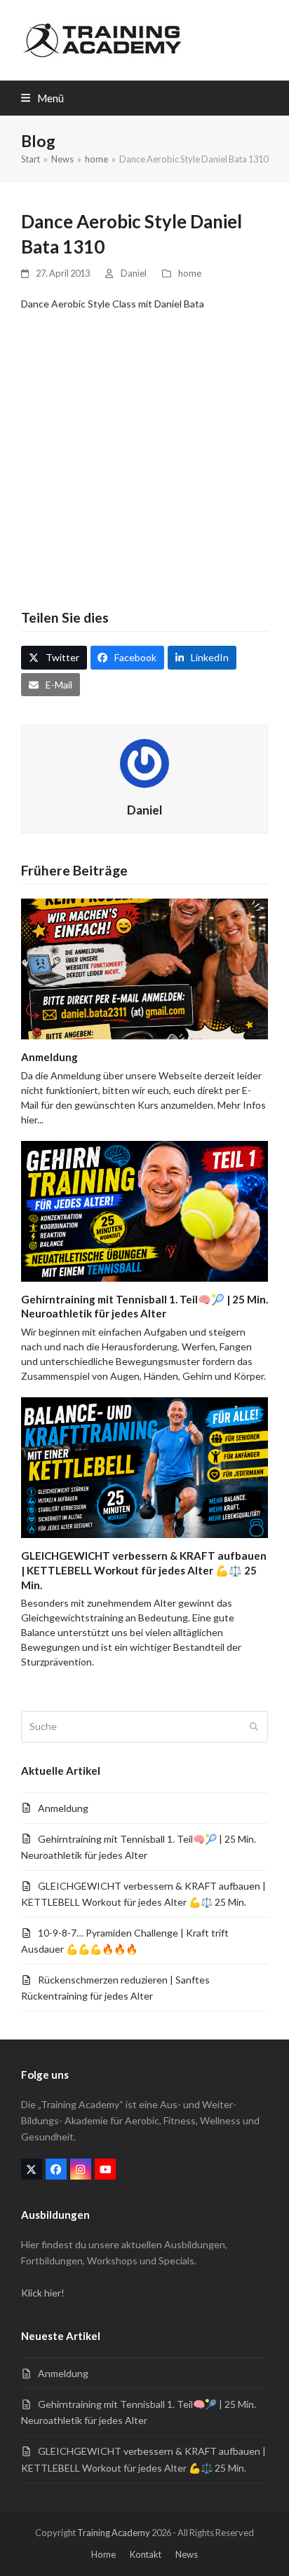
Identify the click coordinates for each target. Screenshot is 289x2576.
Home (103, 2554)
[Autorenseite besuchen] (144, 762)
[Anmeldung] (144, 968)
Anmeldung (49, 1057)
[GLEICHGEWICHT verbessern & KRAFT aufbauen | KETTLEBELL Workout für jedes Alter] (144, 1466)
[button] (42, 98)
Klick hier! (43, 2293)
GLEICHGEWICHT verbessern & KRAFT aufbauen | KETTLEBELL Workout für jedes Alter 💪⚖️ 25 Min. (144, 1570)
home (190, 273)
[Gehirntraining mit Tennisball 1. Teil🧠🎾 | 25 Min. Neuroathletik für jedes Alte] (144, 1210)
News (187, 2554)
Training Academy (114, 2533)
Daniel (134, 273)
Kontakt (146, 2554)
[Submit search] (254, 1727)
